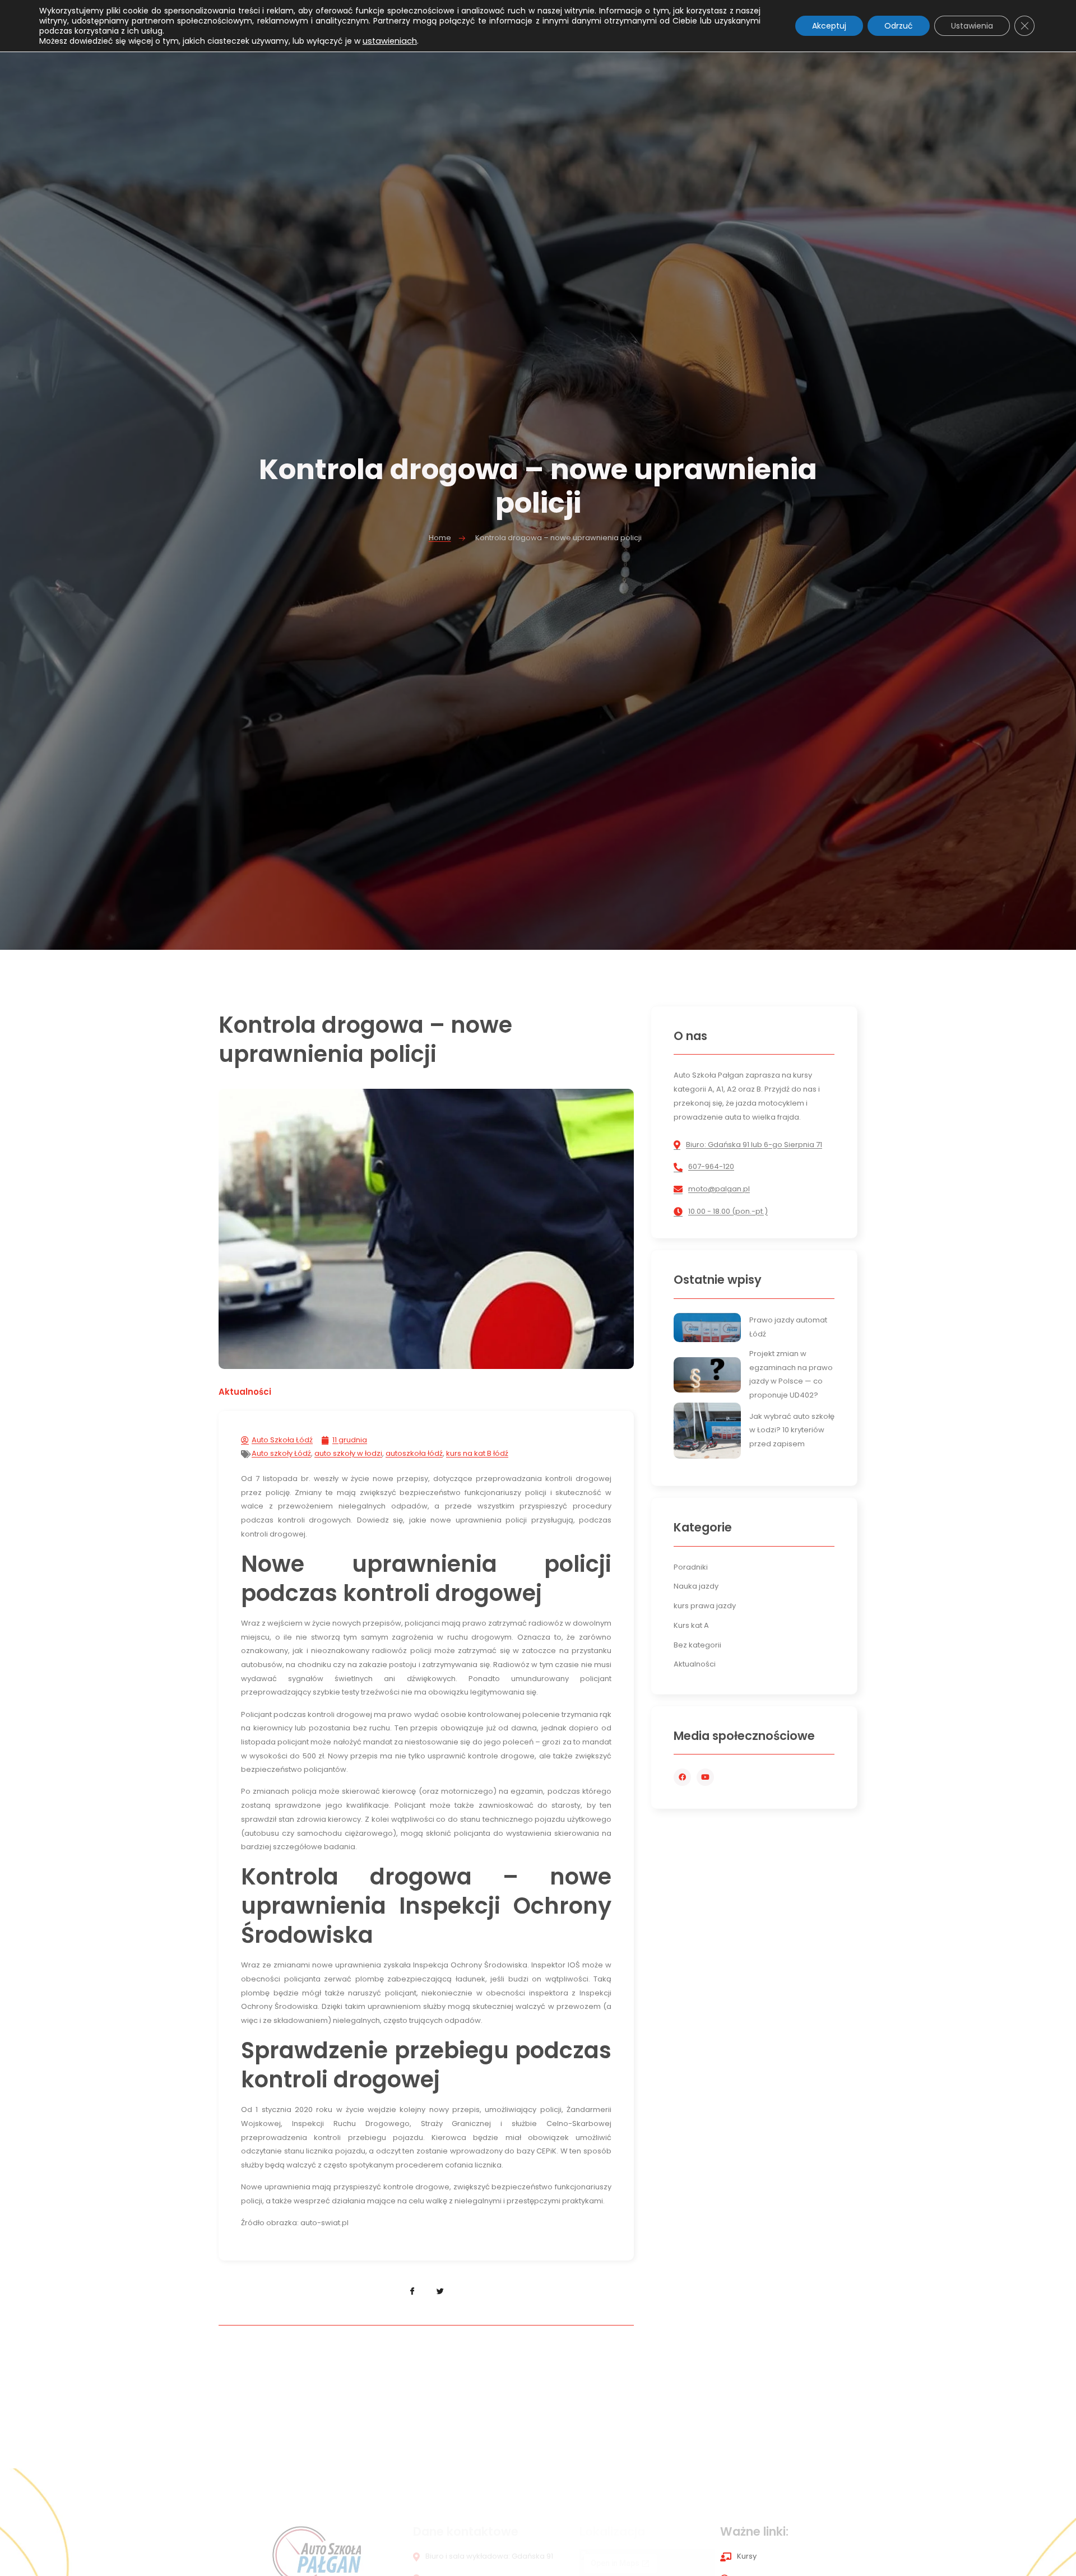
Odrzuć (899, 26)
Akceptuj (829, 26)
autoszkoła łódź (414, 1453)
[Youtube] (705, 1777)
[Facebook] (682, 1777)
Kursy (747, 2556)
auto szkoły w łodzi (348, 1453)
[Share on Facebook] (412, 2291)
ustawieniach (390, 41)
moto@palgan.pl (719, 1189)
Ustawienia (972, 26)
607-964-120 (711, 1166)
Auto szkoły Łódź (281, 1453)
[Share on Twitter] (440, 2291)
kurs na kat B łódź (477, 1453)
